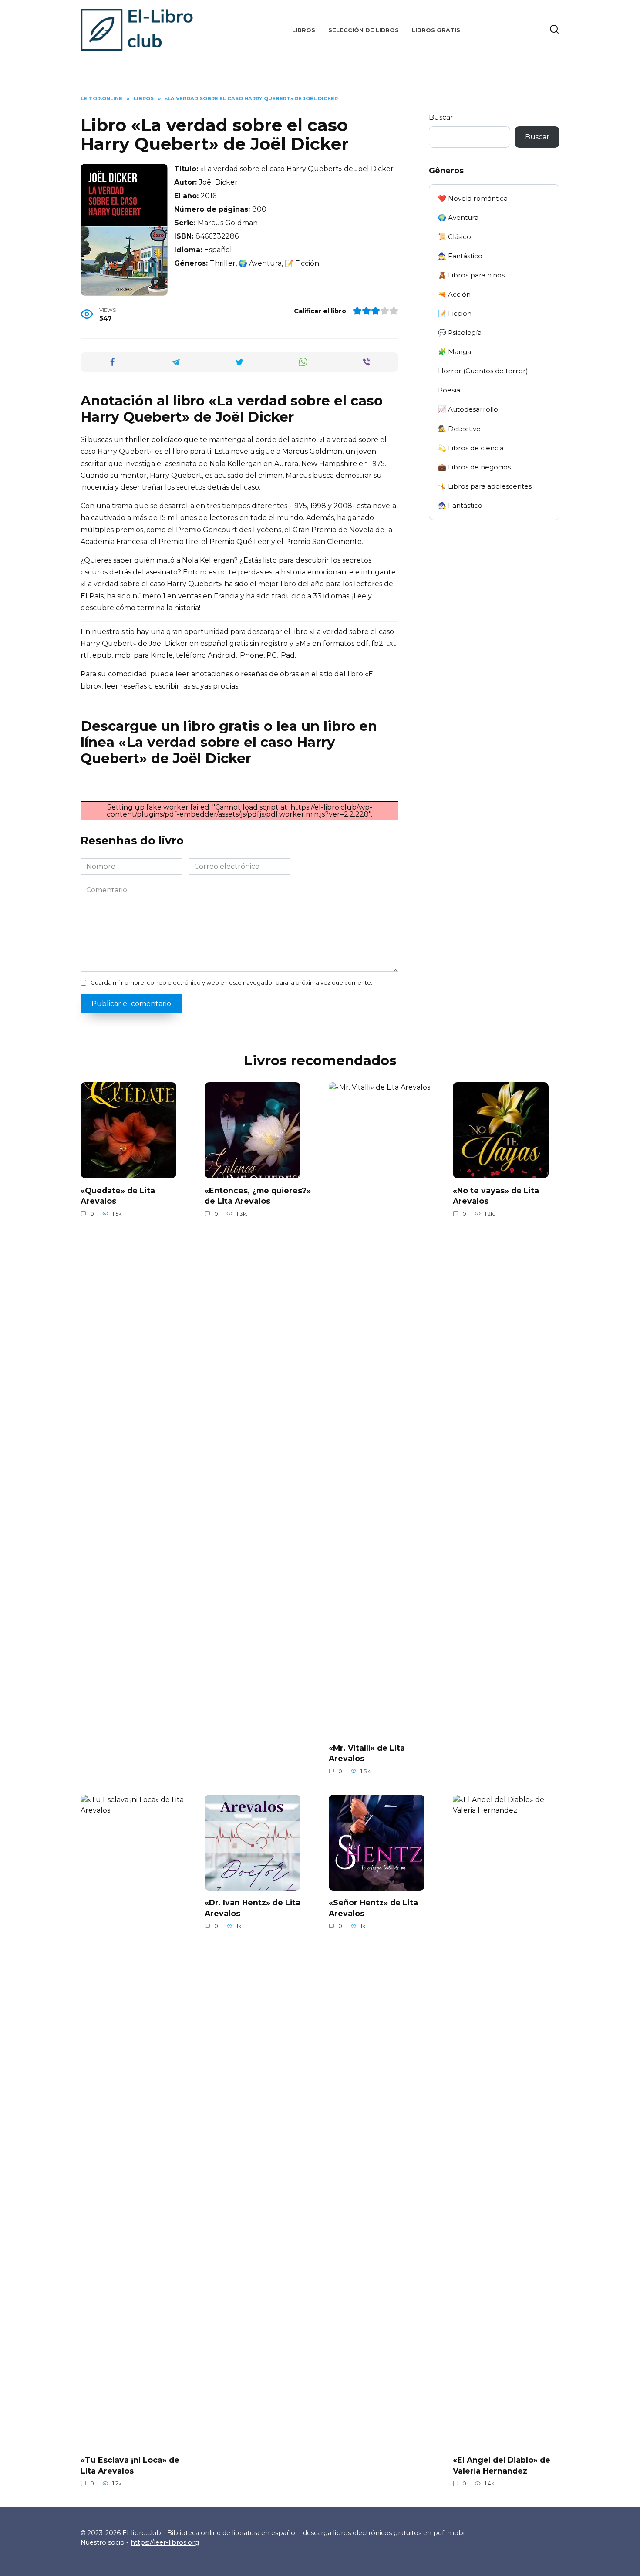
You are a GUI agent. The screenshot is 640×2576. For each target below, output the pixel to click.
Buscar (441, 117)
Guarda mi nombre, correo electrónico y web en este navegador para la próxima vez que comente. (231, 983)
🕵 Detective (459, 429)
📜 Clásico (455, 237)
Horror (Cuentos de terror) (483, 371)
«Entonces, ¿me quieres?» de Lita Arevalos (258, 1195)
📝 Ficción (455, 313)
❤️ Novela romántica (473, 198)
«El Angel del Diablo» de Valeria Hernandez (502, 2465)
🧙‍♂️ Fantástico (460, 256)
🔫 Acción (454, 294)
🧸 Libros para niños (471, 275)
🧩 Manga (455, 352)
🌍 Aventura (458, 218)
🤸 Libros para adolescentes (485, 486)
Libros (304, 30)
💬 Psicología (460, 333)
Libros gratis (436, 30)
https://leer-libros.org (165, 2542)
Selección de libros (364, 30)
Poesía (449, 390)
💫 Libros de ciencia (471, 448)
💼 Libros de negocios (474, 467)
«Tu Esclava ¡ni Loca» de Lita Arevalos (130, 2465)
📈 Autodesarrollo (468, 409)
